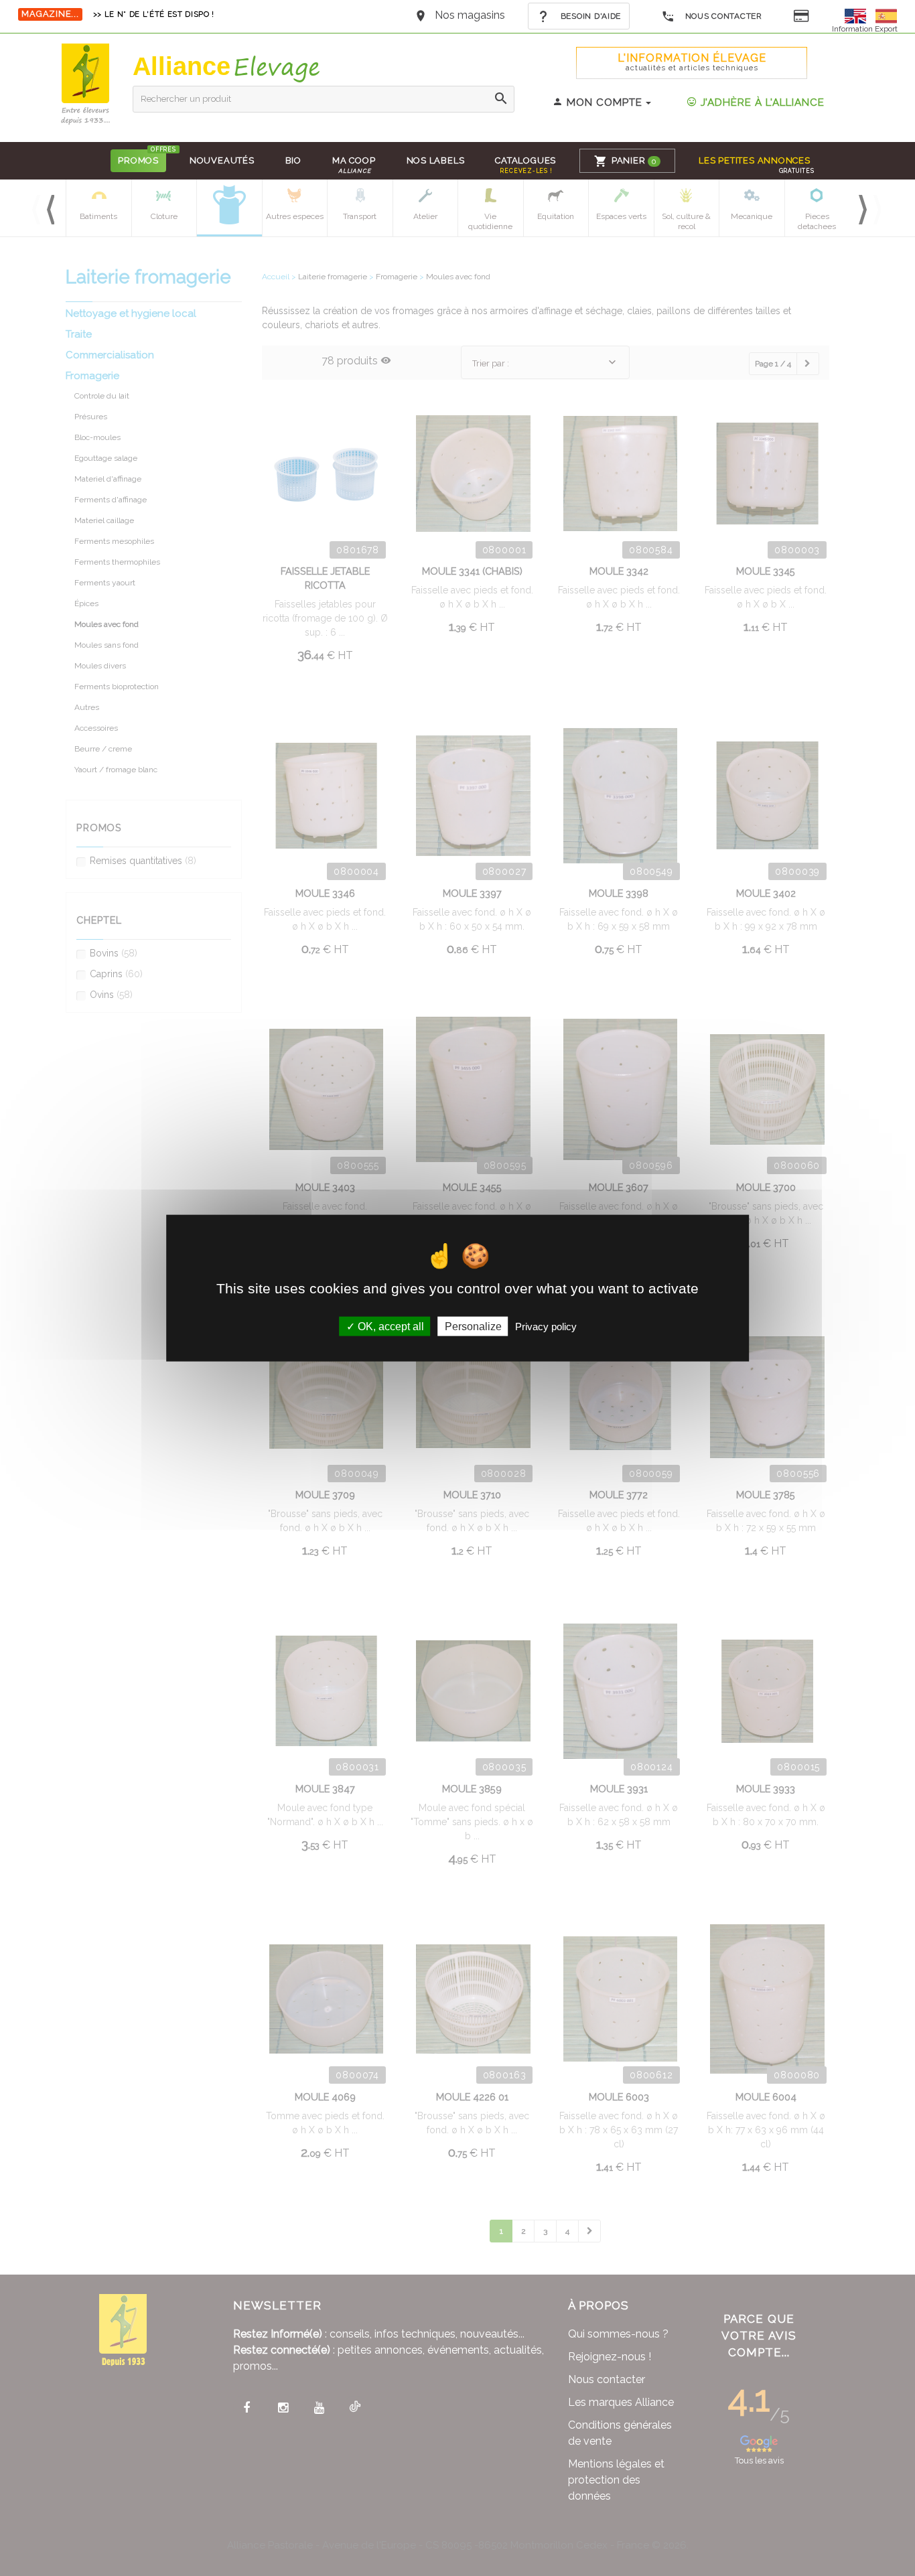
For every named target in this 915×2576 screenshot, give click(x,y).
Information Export (865, 29)
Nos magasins (470, 15)
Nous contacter (722, 16)
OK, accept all (390, 1326)
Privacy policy (546, 1326)
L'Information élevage (692, 62)
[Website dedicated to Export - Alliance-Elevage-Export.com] (859, 15)
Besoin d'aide (589, 16)
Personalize (473, 1326)
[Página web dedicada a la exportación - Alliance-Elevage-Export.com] (886, 15)
